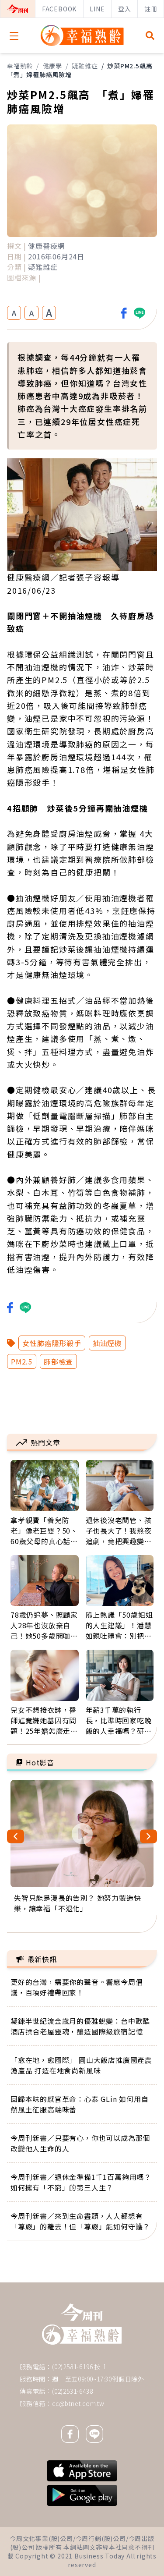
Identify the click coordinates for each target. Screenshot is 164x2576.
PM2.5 (22, 1361)
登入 (125, 9)
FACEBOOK (59, 9)
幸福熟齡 (20, 66)
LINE (97, 9)
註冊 (151, 9)
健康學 (52, 66)
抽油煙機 (107, 1343)
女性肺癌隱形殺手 (52, 1343)
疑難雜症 (85, 66)
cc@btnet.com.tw (78, 2403)
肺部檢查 (58, 1361)
